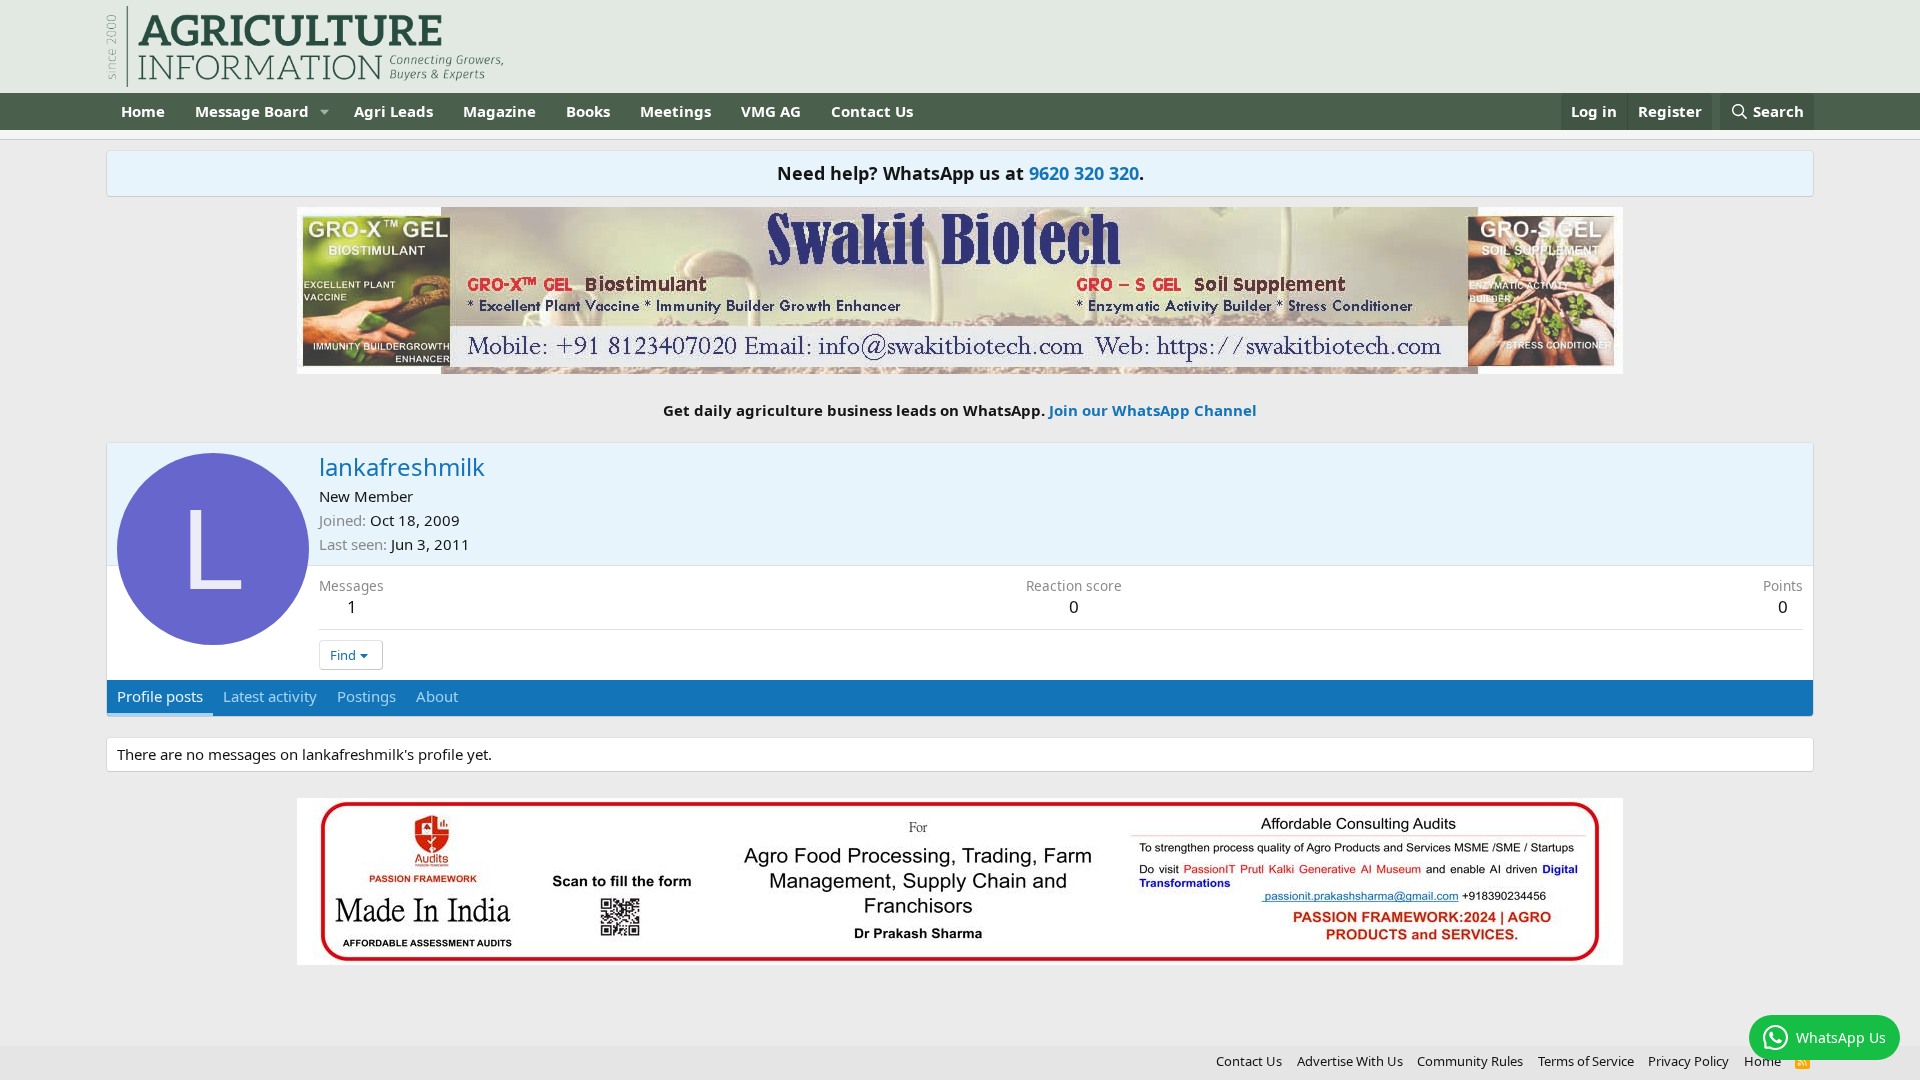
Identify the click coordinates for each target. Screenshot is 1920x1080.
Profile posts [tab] (160, 696)
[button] (325, 111)
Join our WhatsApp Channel (1153, 410)
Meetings (675, 111)
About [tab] (437, 696)
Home (143, 111)
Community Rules (1470, 1061)
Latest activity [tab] (270, 696)
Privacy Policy (1688, 1061)
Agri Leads (393, 111)
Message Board (252, 111)
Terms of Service (1586, 1061)
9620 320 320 (1084, 173)
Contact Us (872, 111)
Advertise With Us (1350, 1061)
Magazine (499, 111)
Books (588, 111)
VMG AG (771, 111)
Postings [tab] (366, 696)
